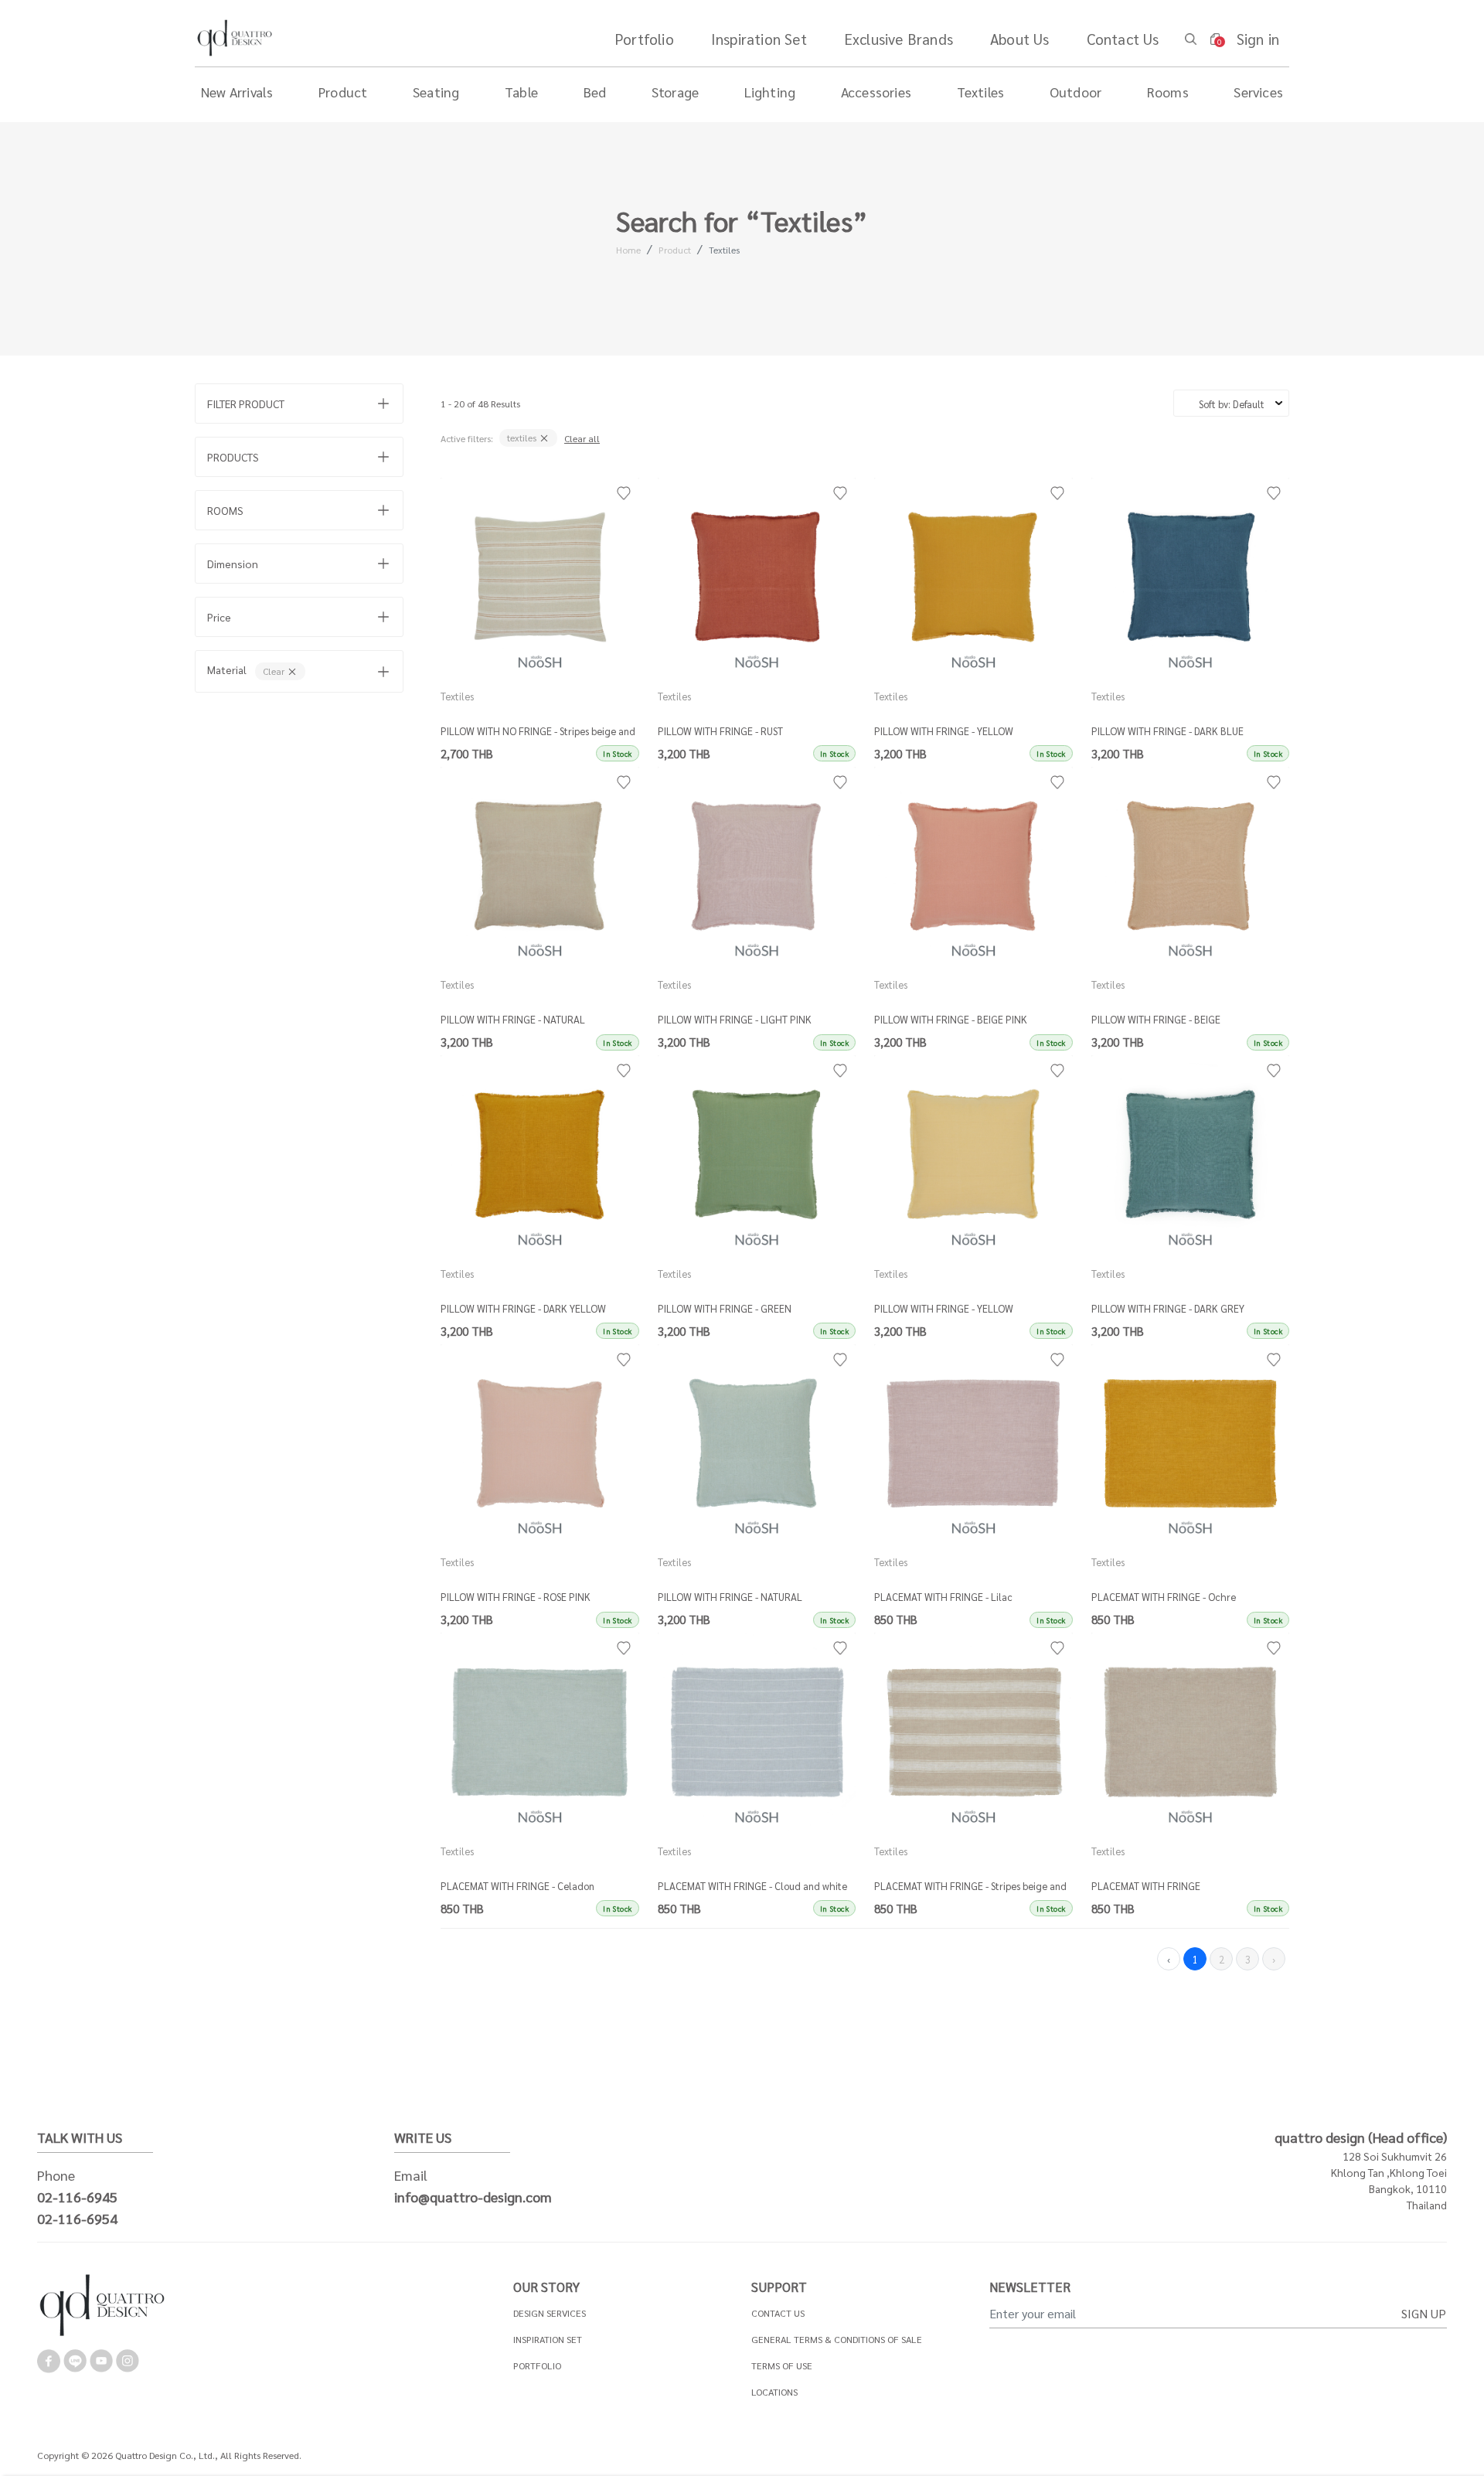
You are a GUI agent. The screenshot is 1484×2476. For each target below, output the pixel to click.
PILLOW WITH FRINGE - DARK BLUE (1167, 731)
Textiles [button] (981, 92)
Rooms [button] (1168, 92)
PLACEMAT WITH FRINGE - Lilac (943, 1597)
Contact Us (1123, 38)
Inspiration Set (759, 38)
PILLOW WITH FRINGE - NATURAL (513, 1019)
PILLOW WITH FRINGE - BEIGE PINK (951, 1019)
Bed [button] (595, 92)
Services (1258, 92)
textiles (523, 438)
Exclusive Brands (899, 38)
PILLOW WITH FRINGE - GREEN (725, 1308)
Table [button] (521, 92)
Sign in (1258, 38)
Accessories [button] (876, 92)
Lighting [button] (770, 92)
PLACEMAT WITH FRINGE (1146, 1886)
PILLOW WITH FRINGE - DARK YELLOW (523, 1308)
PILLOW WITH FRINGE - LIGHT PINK (735, 1019)
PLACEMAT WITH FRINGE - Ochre (1164, 1597)
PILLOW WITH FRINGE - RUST (720, 731)
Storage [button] (675, 92)
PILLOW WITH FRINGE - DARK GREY (1168, 1308)
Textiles (724, 250)
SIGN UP (1424, 2313)
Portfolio (644, 38)
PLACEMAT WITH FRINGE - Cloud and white (752, 1886)
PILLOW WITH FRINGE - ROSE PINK (516, 1597)
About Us (1020, 38)
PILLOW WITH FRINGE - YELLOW (944, 731)
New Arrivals (237, 92)
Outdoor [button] (1076, 92)
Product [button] (343, 92)
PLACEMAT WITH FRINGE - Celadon (517, 1886)
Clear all (582, 438)
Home (628, 250)
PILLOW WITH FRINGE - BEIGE (1156, 1019)
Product (675, 250)
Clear (275, 671)
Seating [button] (436, 92)
